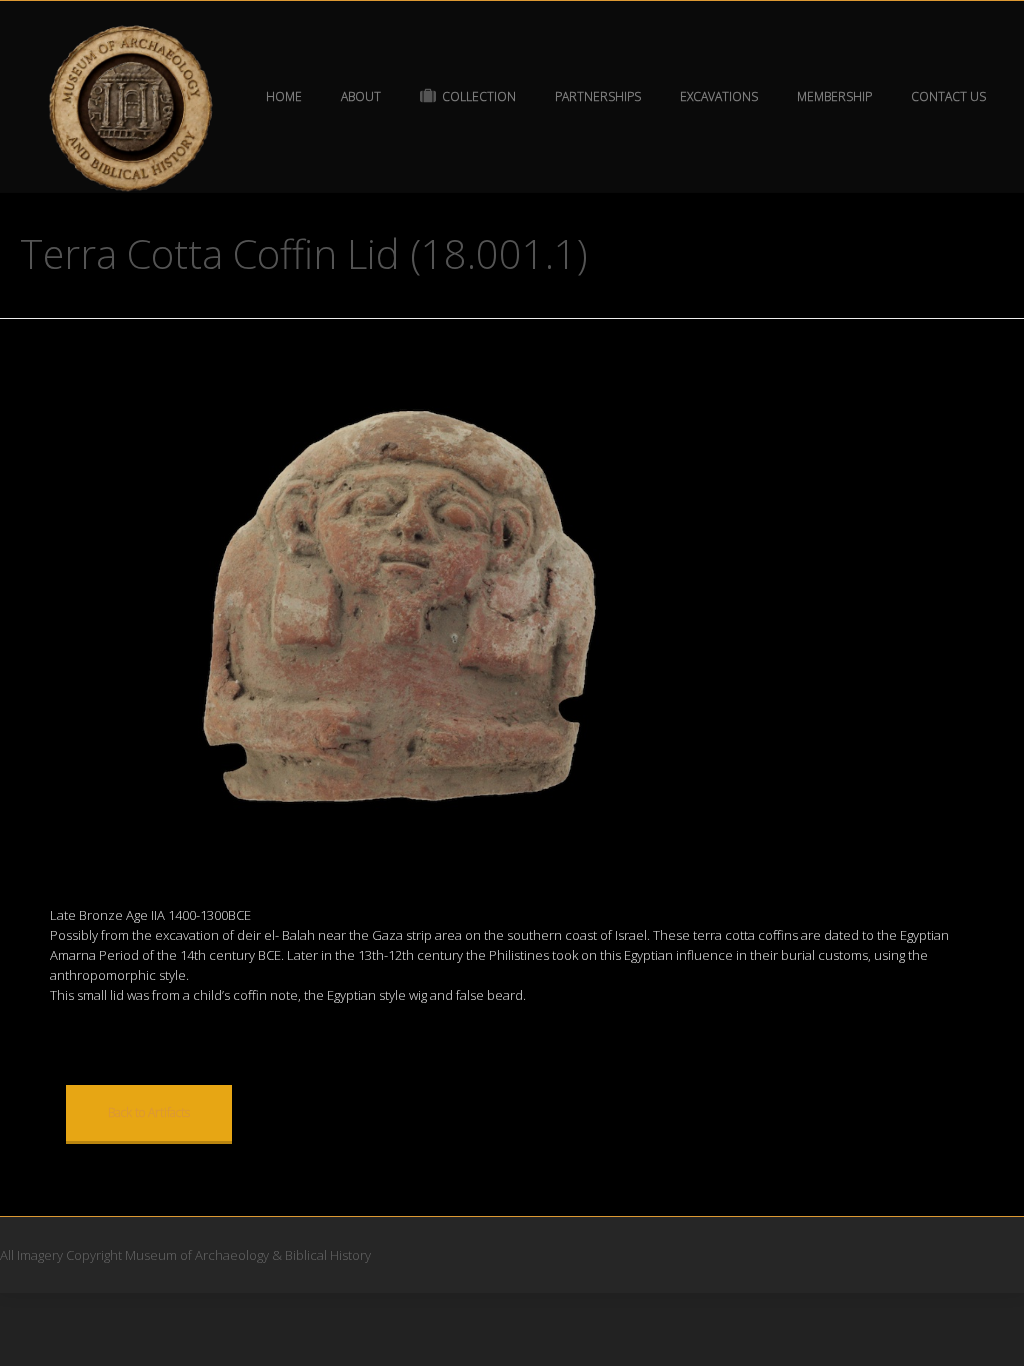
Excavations (719, 96)
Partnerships (598, 96)
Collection (479, 96)
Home (284, 96)
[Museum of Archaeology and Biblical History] (131, 109)
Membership (834, 96)
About (361, 96)
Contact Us (948, 96)
